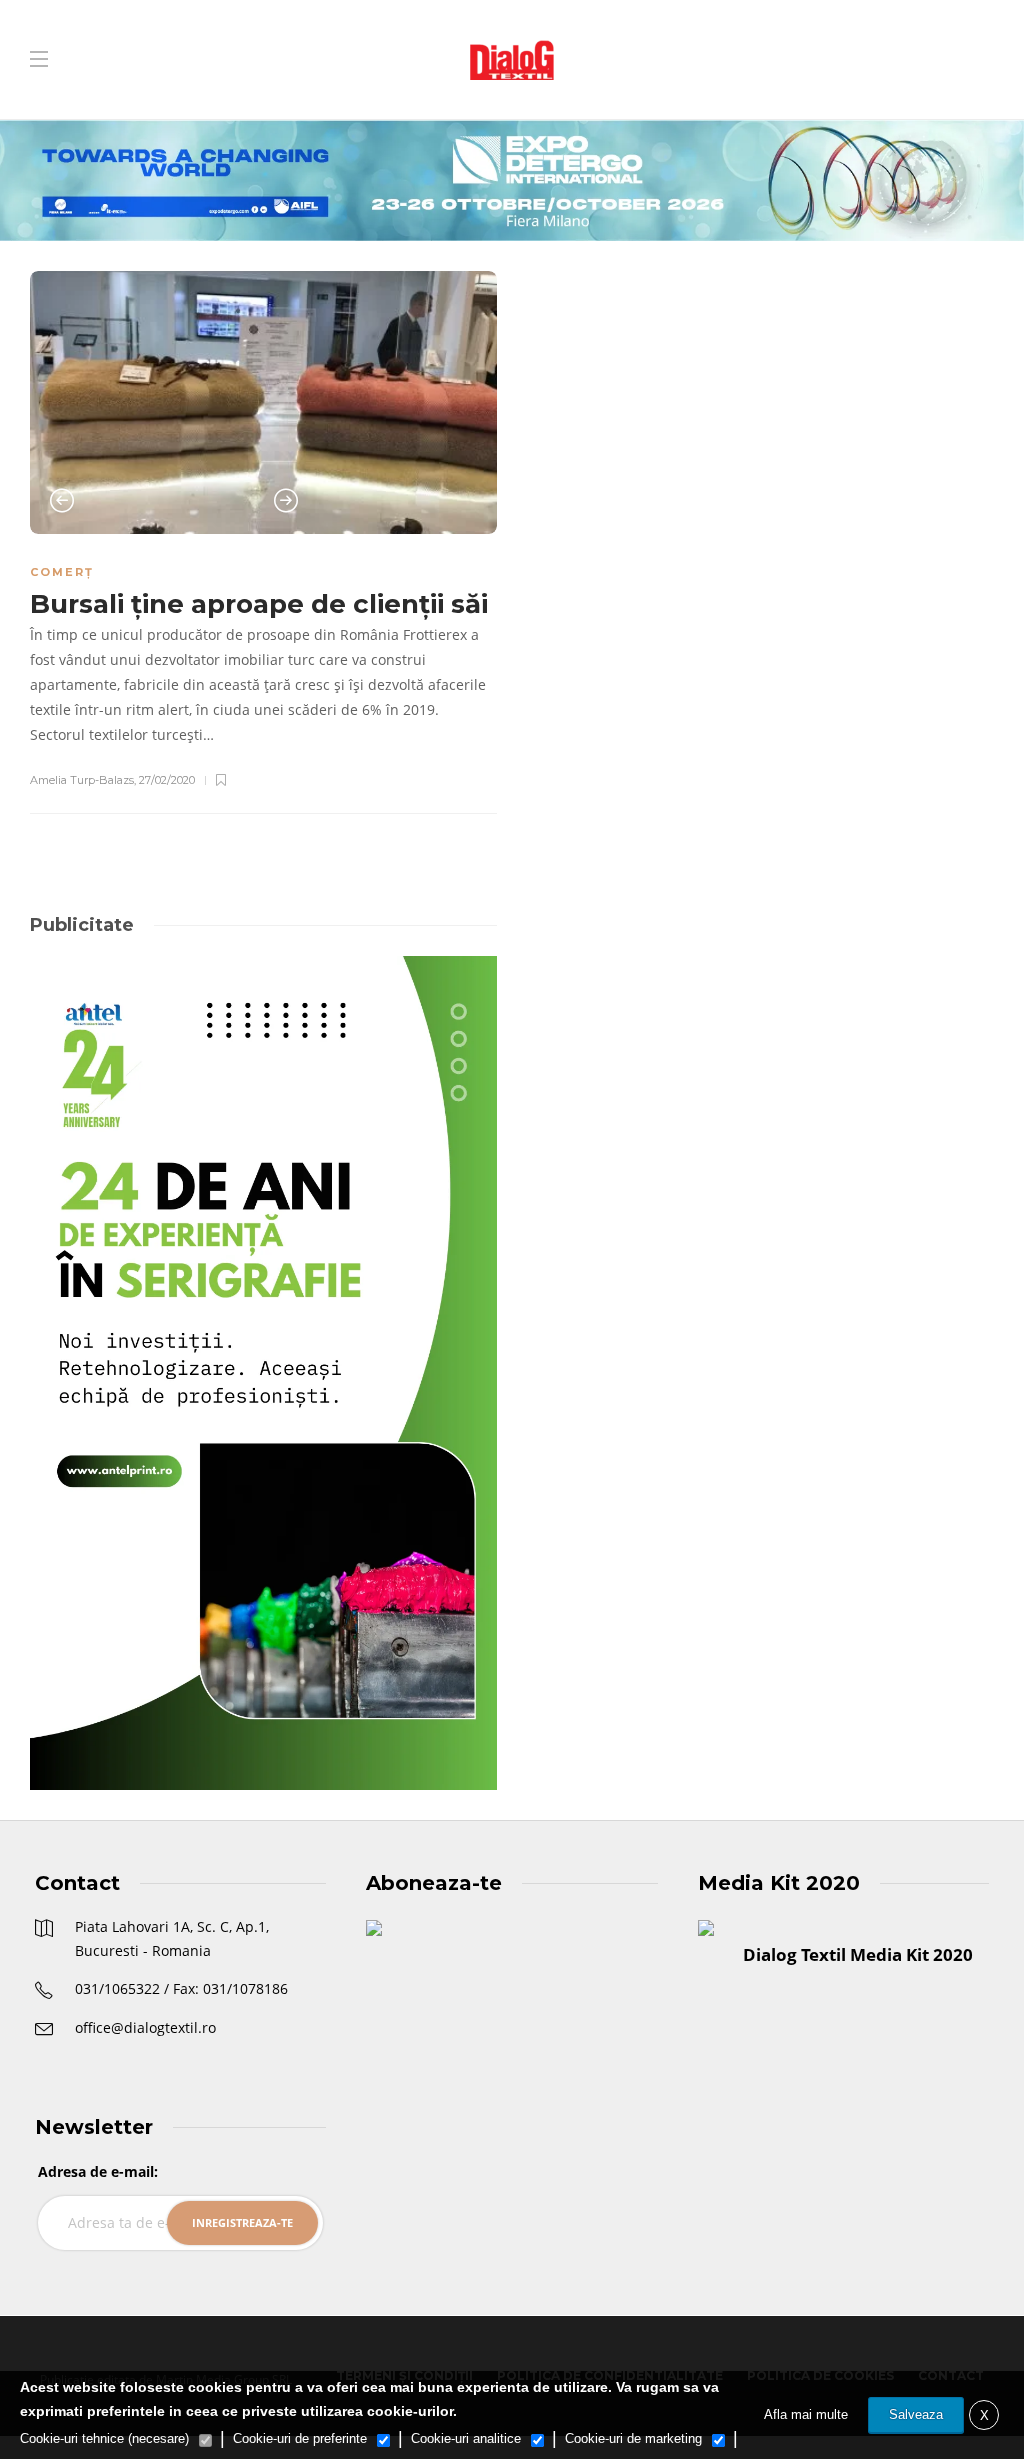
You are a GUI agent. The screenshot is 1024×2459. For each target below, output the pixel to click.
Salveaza (916, 2414)
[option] (263, 402)
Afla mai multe (806, 2414)
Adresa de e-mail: (98, 2171)
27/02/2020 (167, 780)
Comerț (62, 572)
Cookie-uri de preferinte (300, 2438)
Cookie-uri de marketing (633, 2438)
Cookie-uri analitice (466, 2438)
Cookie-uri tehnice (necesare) (104, 2438)
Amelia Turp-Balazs (82, 780)
